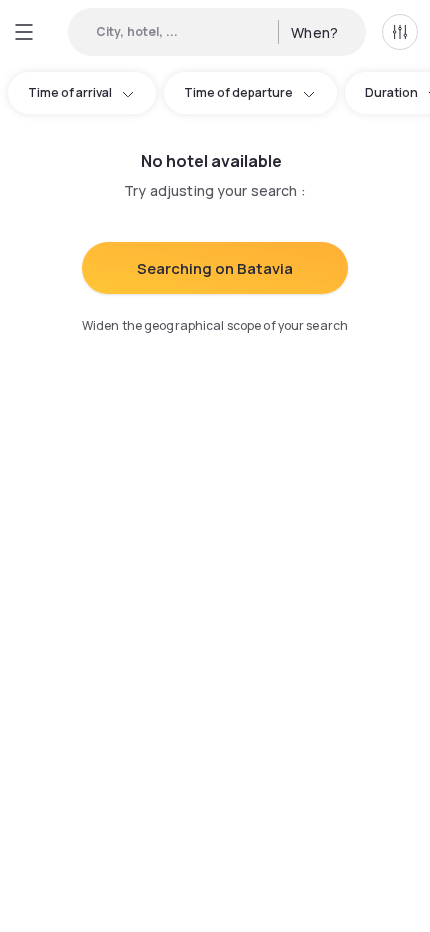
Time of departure (238, 92)
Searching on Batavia (215, 268)
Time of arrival (70, 92)
